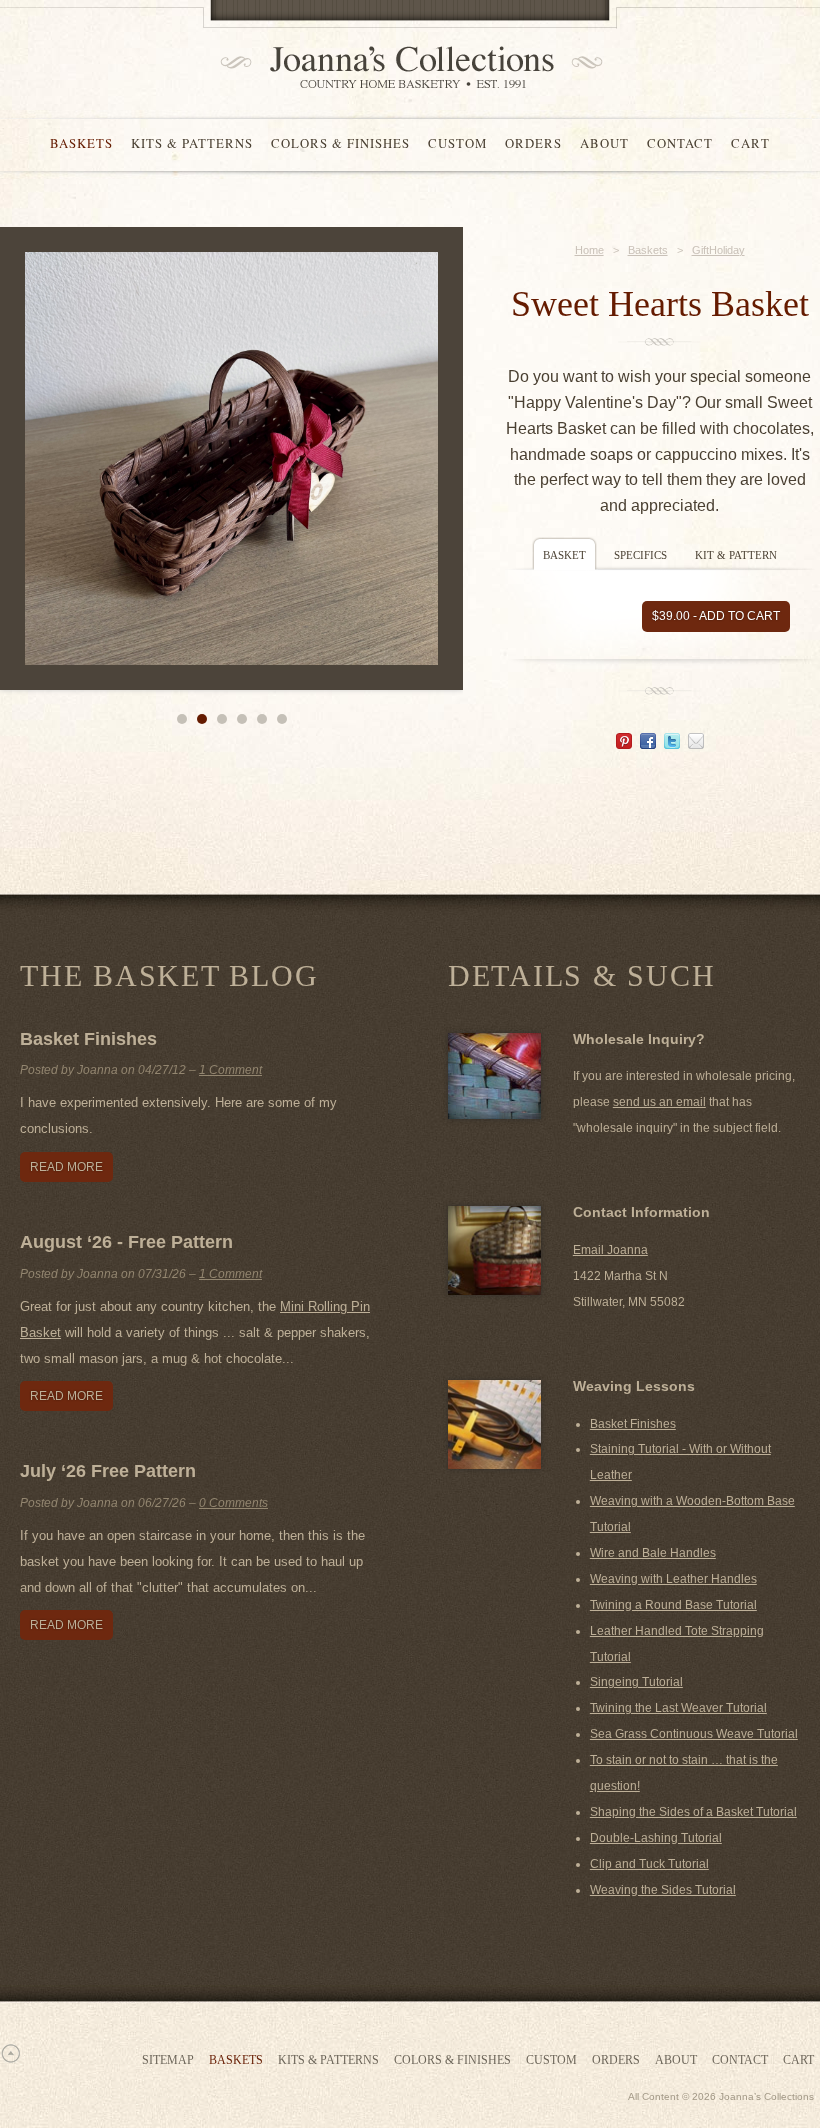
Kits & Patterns (192, 143)
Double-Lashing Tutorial (656, 1838)
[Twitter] (672, 743)
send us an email (659, 1102)
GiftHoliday (718, 250)
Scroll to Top (10, 2053)
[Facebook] (648, 743)
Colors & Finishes (340, 143)
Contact (680, 143)
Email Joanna (610, 1250)
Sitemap (168, 2060)
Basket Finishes (88, 1039)
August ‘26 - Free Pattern (126, 1242)
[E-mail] (696, 743)
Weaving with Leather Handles (673, 1579)
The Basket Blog (169, 975)
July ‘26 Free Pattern (108, 1471)
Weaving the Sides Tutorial (663, 1890)
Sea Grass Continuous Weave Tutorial (694, 1734)
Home (589, 250)
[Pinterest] (624, 743)
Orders (533, 143)
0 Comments (233, 1503)
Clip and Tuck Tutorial (649, 1864)
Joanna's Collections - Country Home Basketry (405, 67)
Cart (750, 143)
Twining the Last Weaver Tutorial (678, 1708)
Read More (66, 1167)
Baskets (81, 143)
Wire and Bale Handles (653, 1553)
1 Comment (230, 1070)
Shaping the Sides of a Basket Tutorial (693, 1812)
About (604, 143)
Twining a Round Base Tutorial (673, 1605)
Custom (457, 143)
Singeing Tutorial (636, 1682)
